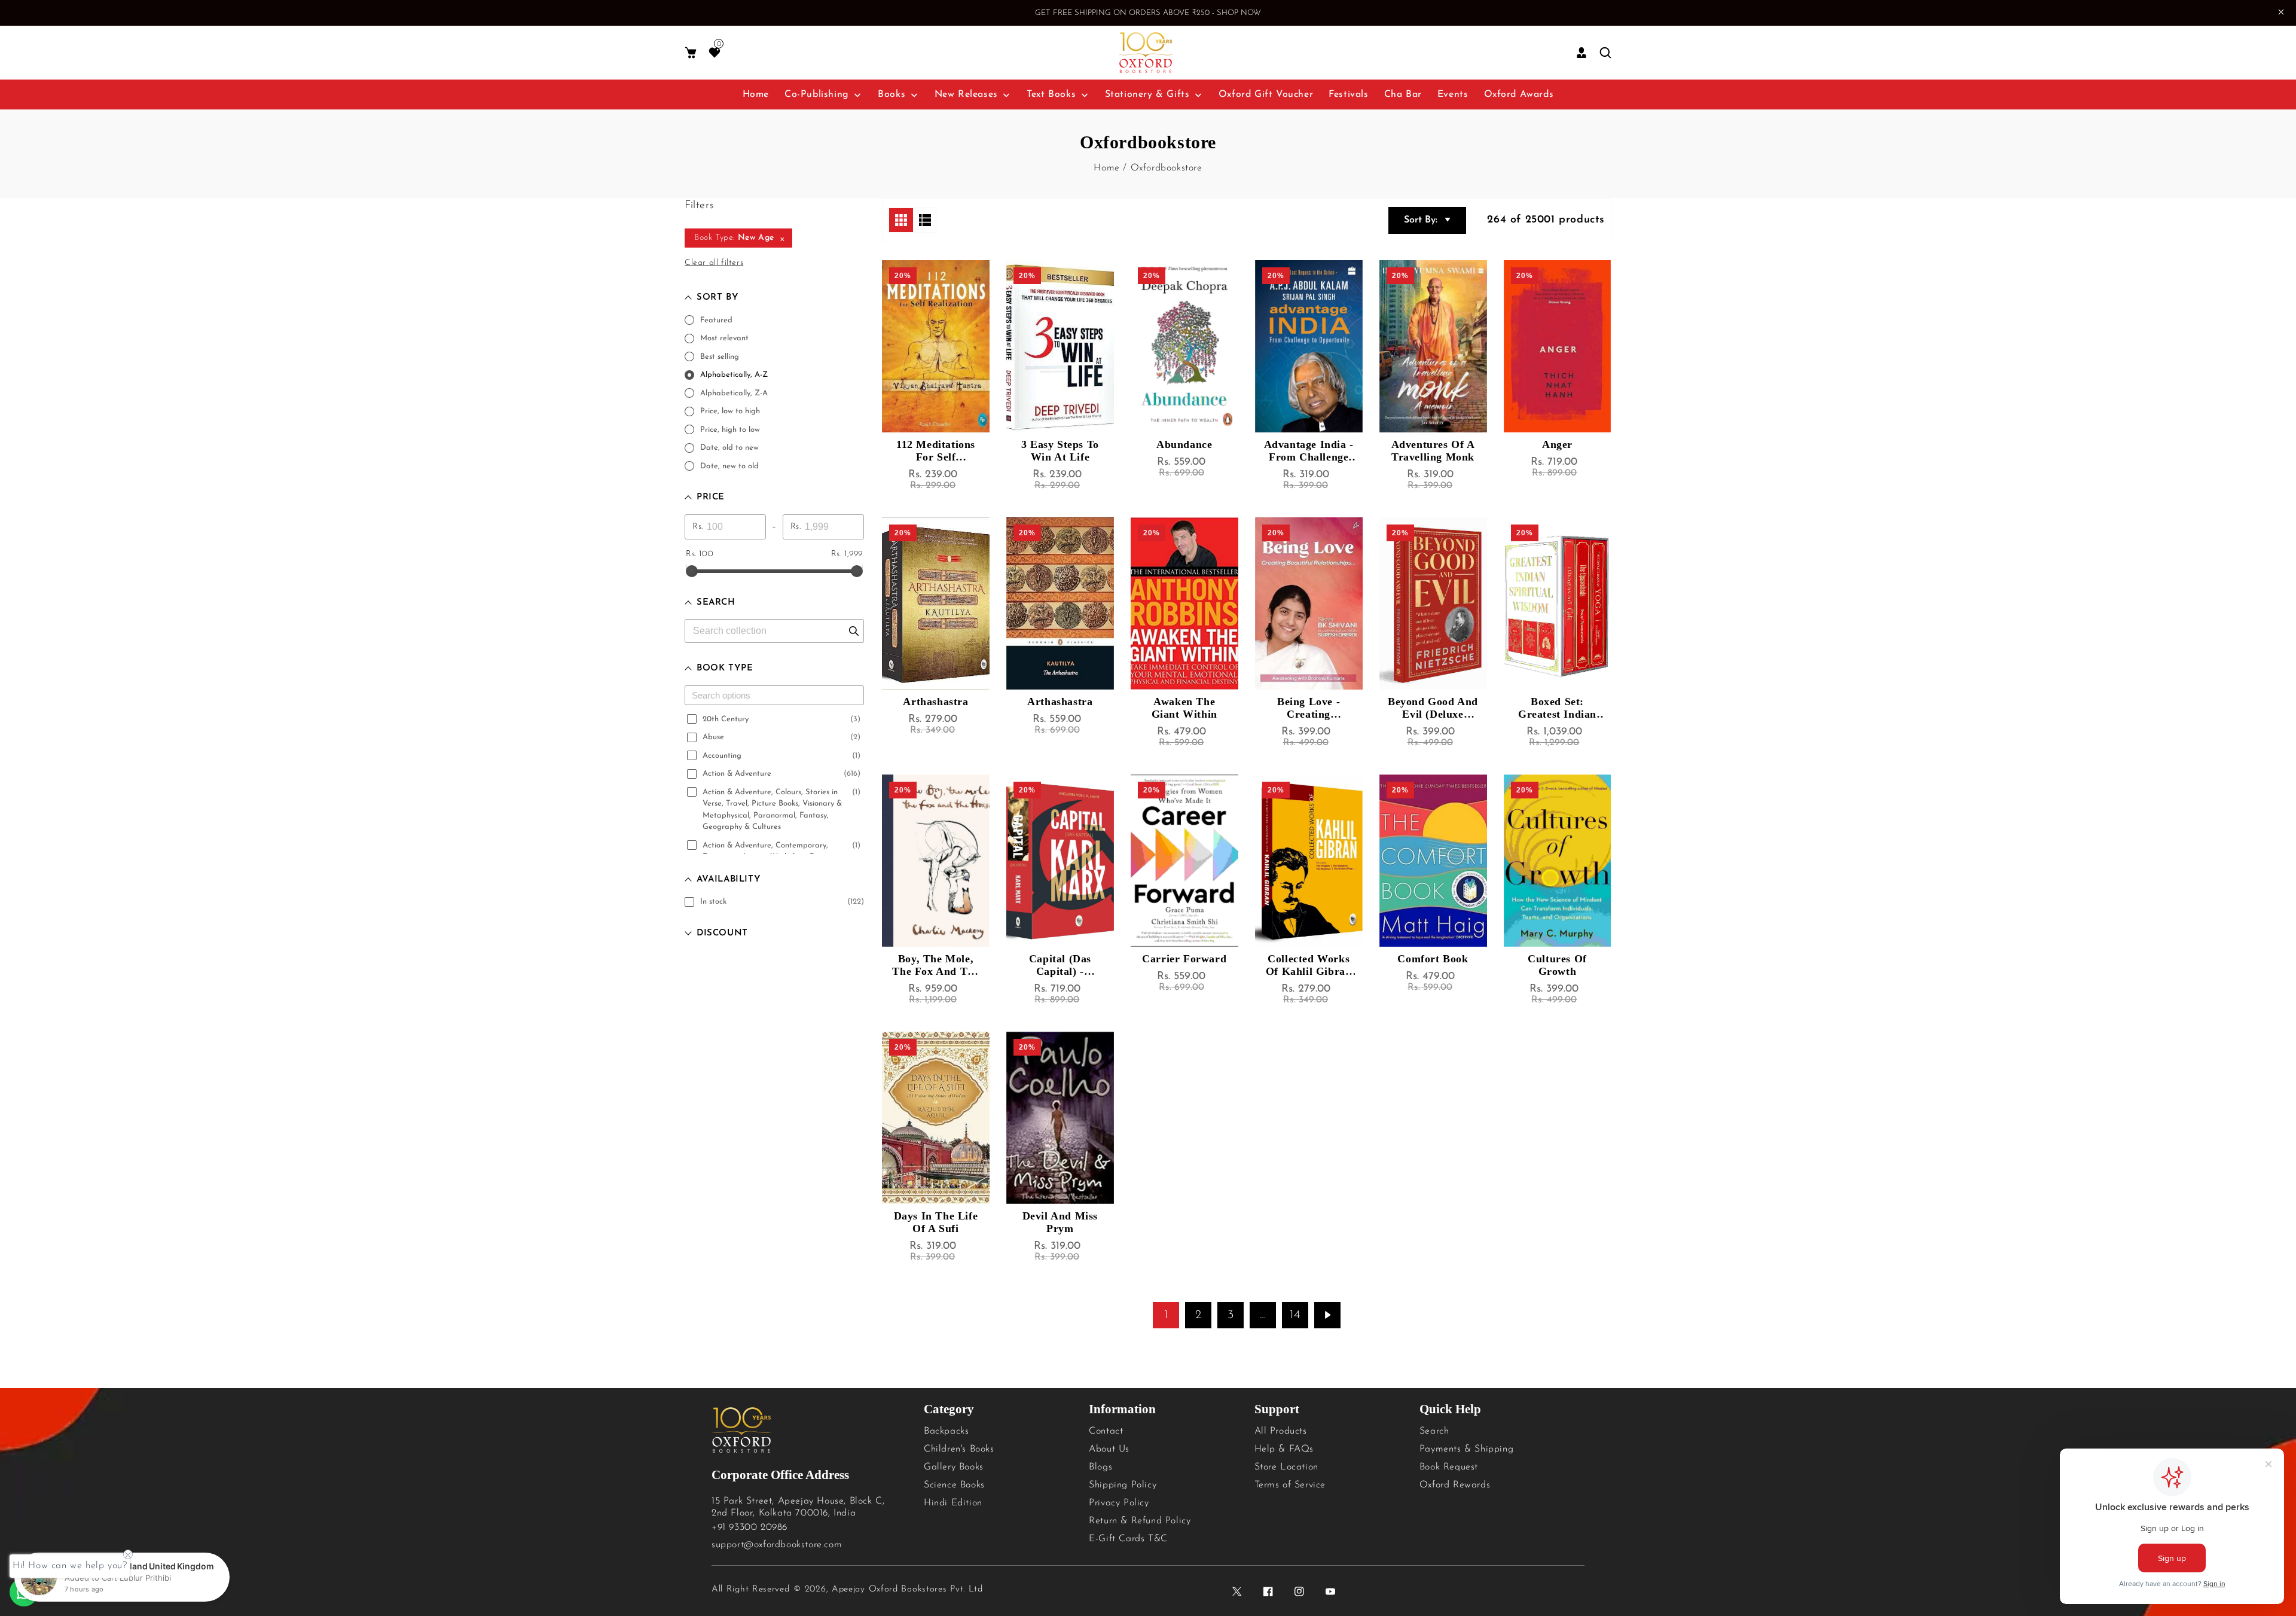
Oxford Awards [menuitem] (1519, 94)
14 (1295, 1315)
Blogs (1100, 1467)
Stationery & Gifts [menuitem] (1147, 94)
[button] (691, 53)
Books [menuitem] (891, 94)
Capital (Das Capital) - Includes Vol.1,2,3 (1060, 965)
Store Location (1286, 1467)
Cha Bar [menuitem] (1403, 94)
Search (1434, 1431)
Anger (1557, 444)
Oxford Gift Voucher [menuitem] (1266, 94)
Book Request (1449, 1467)
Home (1106, 168)
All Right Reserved (751, 1589)
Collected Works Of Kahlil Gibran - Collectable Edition (1309, 965)
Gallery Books (954, 1467)
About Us (1109, 1449)
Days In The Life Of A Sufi (936, 1222)
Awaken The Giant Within (1184, 708)
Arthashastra (935, 702)
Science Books (954, 1485)
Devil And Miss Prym (1060, 1222)
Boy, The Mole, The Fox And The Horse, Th (935, 965)
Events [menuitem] (1453, 94)
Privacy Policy (1119, 1503)
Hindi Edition (953, 1503)
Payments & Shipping (1466, 1449)
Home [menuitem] (756, 94)
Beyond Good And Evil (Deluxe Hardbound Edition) (1433, 708)
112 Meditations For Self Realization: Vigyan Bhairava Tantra (935, 451)
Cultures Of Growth (1557, 965)
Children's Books (959, 1449)
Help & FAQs (1284, 1449)
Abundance (1184, 444)
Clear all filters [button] (714, 263)
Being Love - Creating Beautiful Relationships (1309, 708)
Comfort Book (1433, 959)
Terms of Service (1290, 1485)
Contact (1106, 1431)
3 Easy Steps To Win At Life (1060, 451)
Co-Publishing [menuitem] (817, 94)
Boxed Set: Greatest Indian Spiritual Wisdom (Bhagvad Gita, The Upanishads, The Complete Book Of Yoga (1557, 708)
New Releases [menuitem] (966, 94)
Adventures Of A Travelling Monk (1433, 451)
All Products (1281, 1431)
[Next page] (1327, 1315)
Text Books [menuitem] (1051, 94)
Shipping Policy (1123, 1485)
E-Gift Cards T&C (1128, 1539)
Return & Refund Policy (1140, 1521)
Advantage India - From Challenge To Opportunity (1309, 451)
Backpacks (946, 1431)
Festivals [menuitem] (1348, 94)
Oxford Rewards (1455, 1485)
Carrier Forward (1184, 959)
